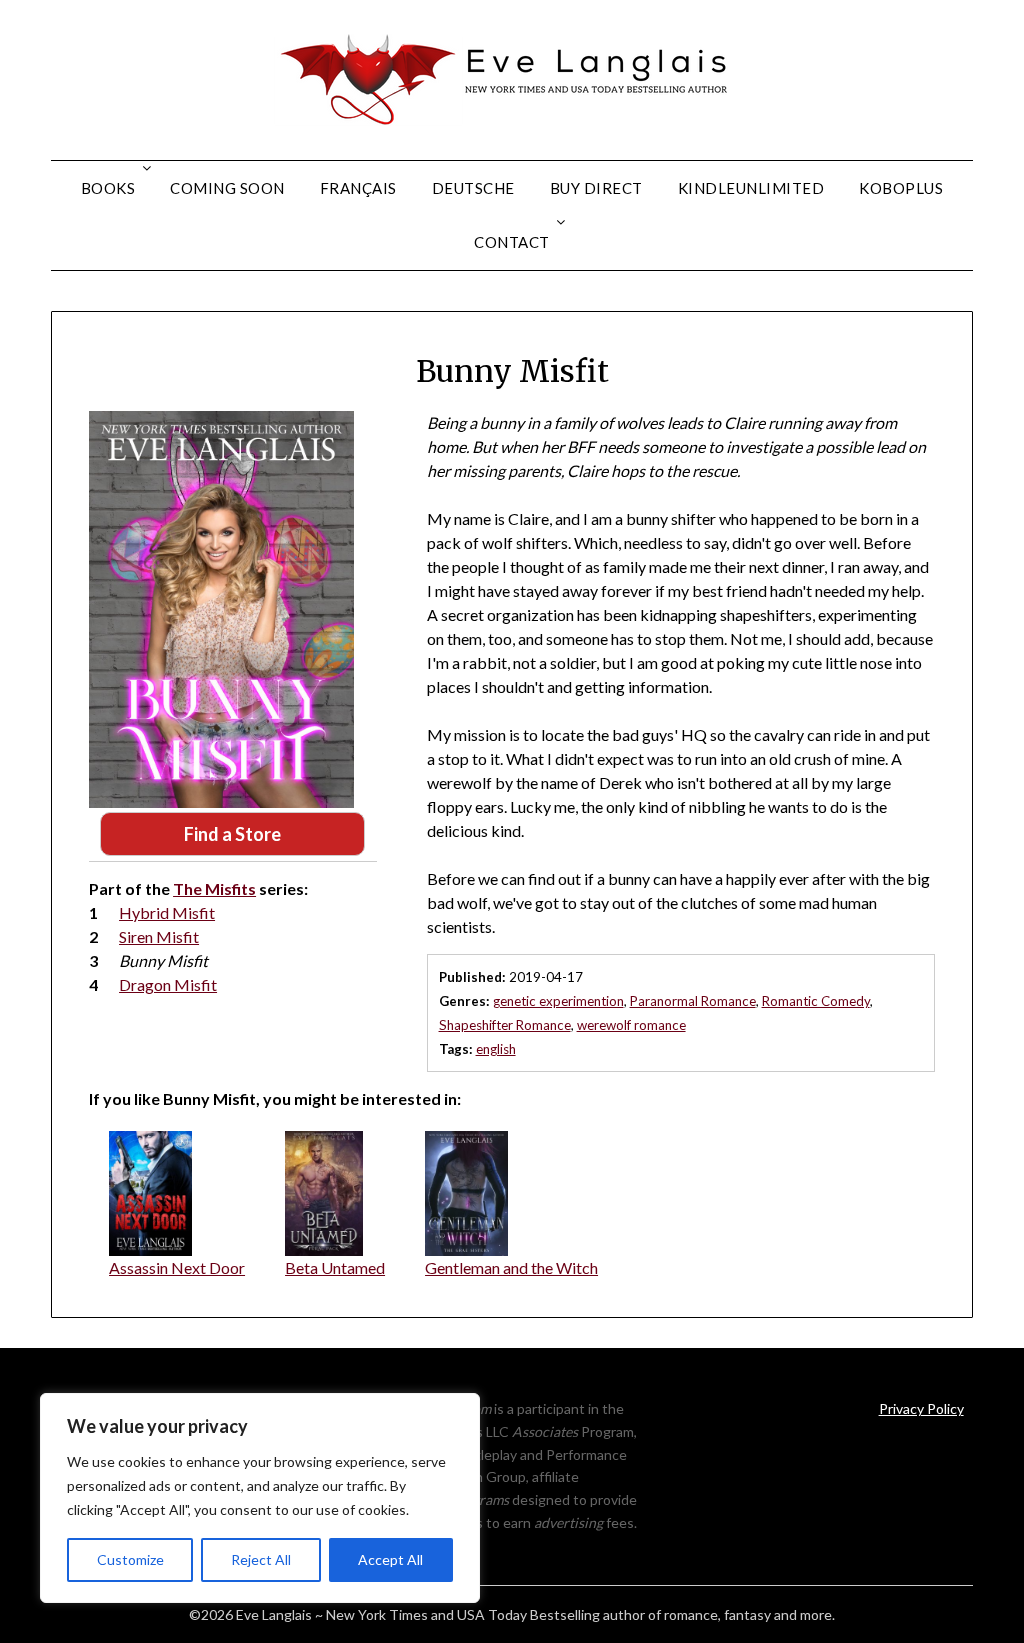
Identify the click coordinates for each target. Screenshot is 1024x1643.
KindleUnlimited (751, 188)
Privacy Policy (921, 1408)
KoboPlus (901, 188)
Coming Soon (227, 188)
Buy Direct (596, 188)
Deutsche (473, 188)
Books (108, 188)
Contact (512, 242)
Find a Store (232, 834)
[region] (260, 1498)
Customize (130, 1559)
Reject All (261, 1559)
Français (358, 188)
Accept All (390, 1559)
